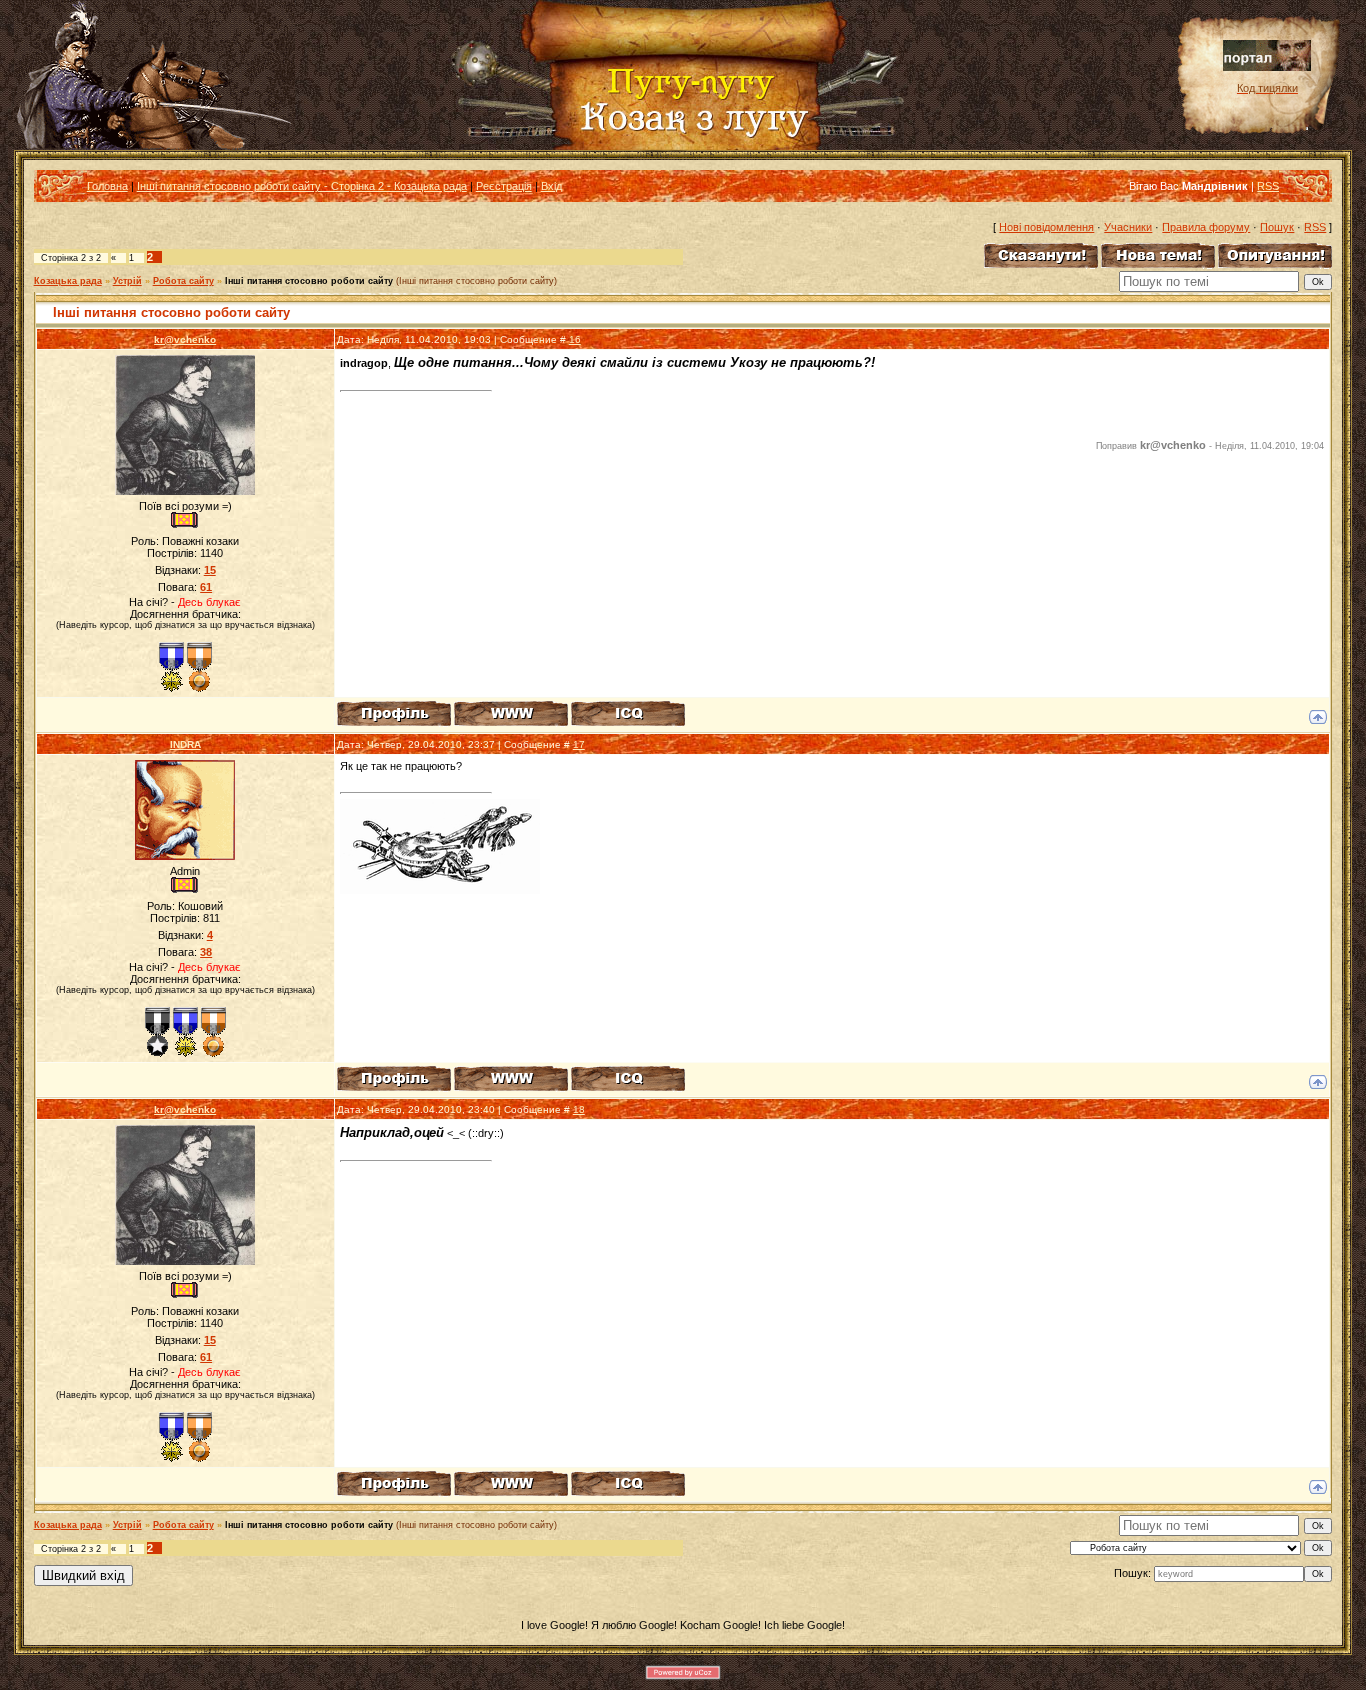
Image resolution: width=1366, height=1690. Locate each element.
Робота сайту (183, 281)
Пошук (1277, 227)
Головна (107, 186)
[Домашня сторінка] (511, 713)
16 (575, 339)
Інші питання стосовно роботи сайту (309, 281)
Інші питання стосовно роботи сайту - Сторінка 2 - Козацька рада (302, 186)
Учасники (1128, 227)
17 (579, 744)
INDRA (185, 744)
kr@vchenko (185, 339)
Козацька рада (68, 281)
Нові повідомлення (1046, 227)
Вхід (551, 186)
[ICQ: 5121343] (628, 1078)
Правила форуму (1206, 227)
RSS (1268, 186)
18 (579, 1109)
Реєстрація (504, 186)
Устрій (127, 281)
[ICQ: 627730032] (628, 713)
